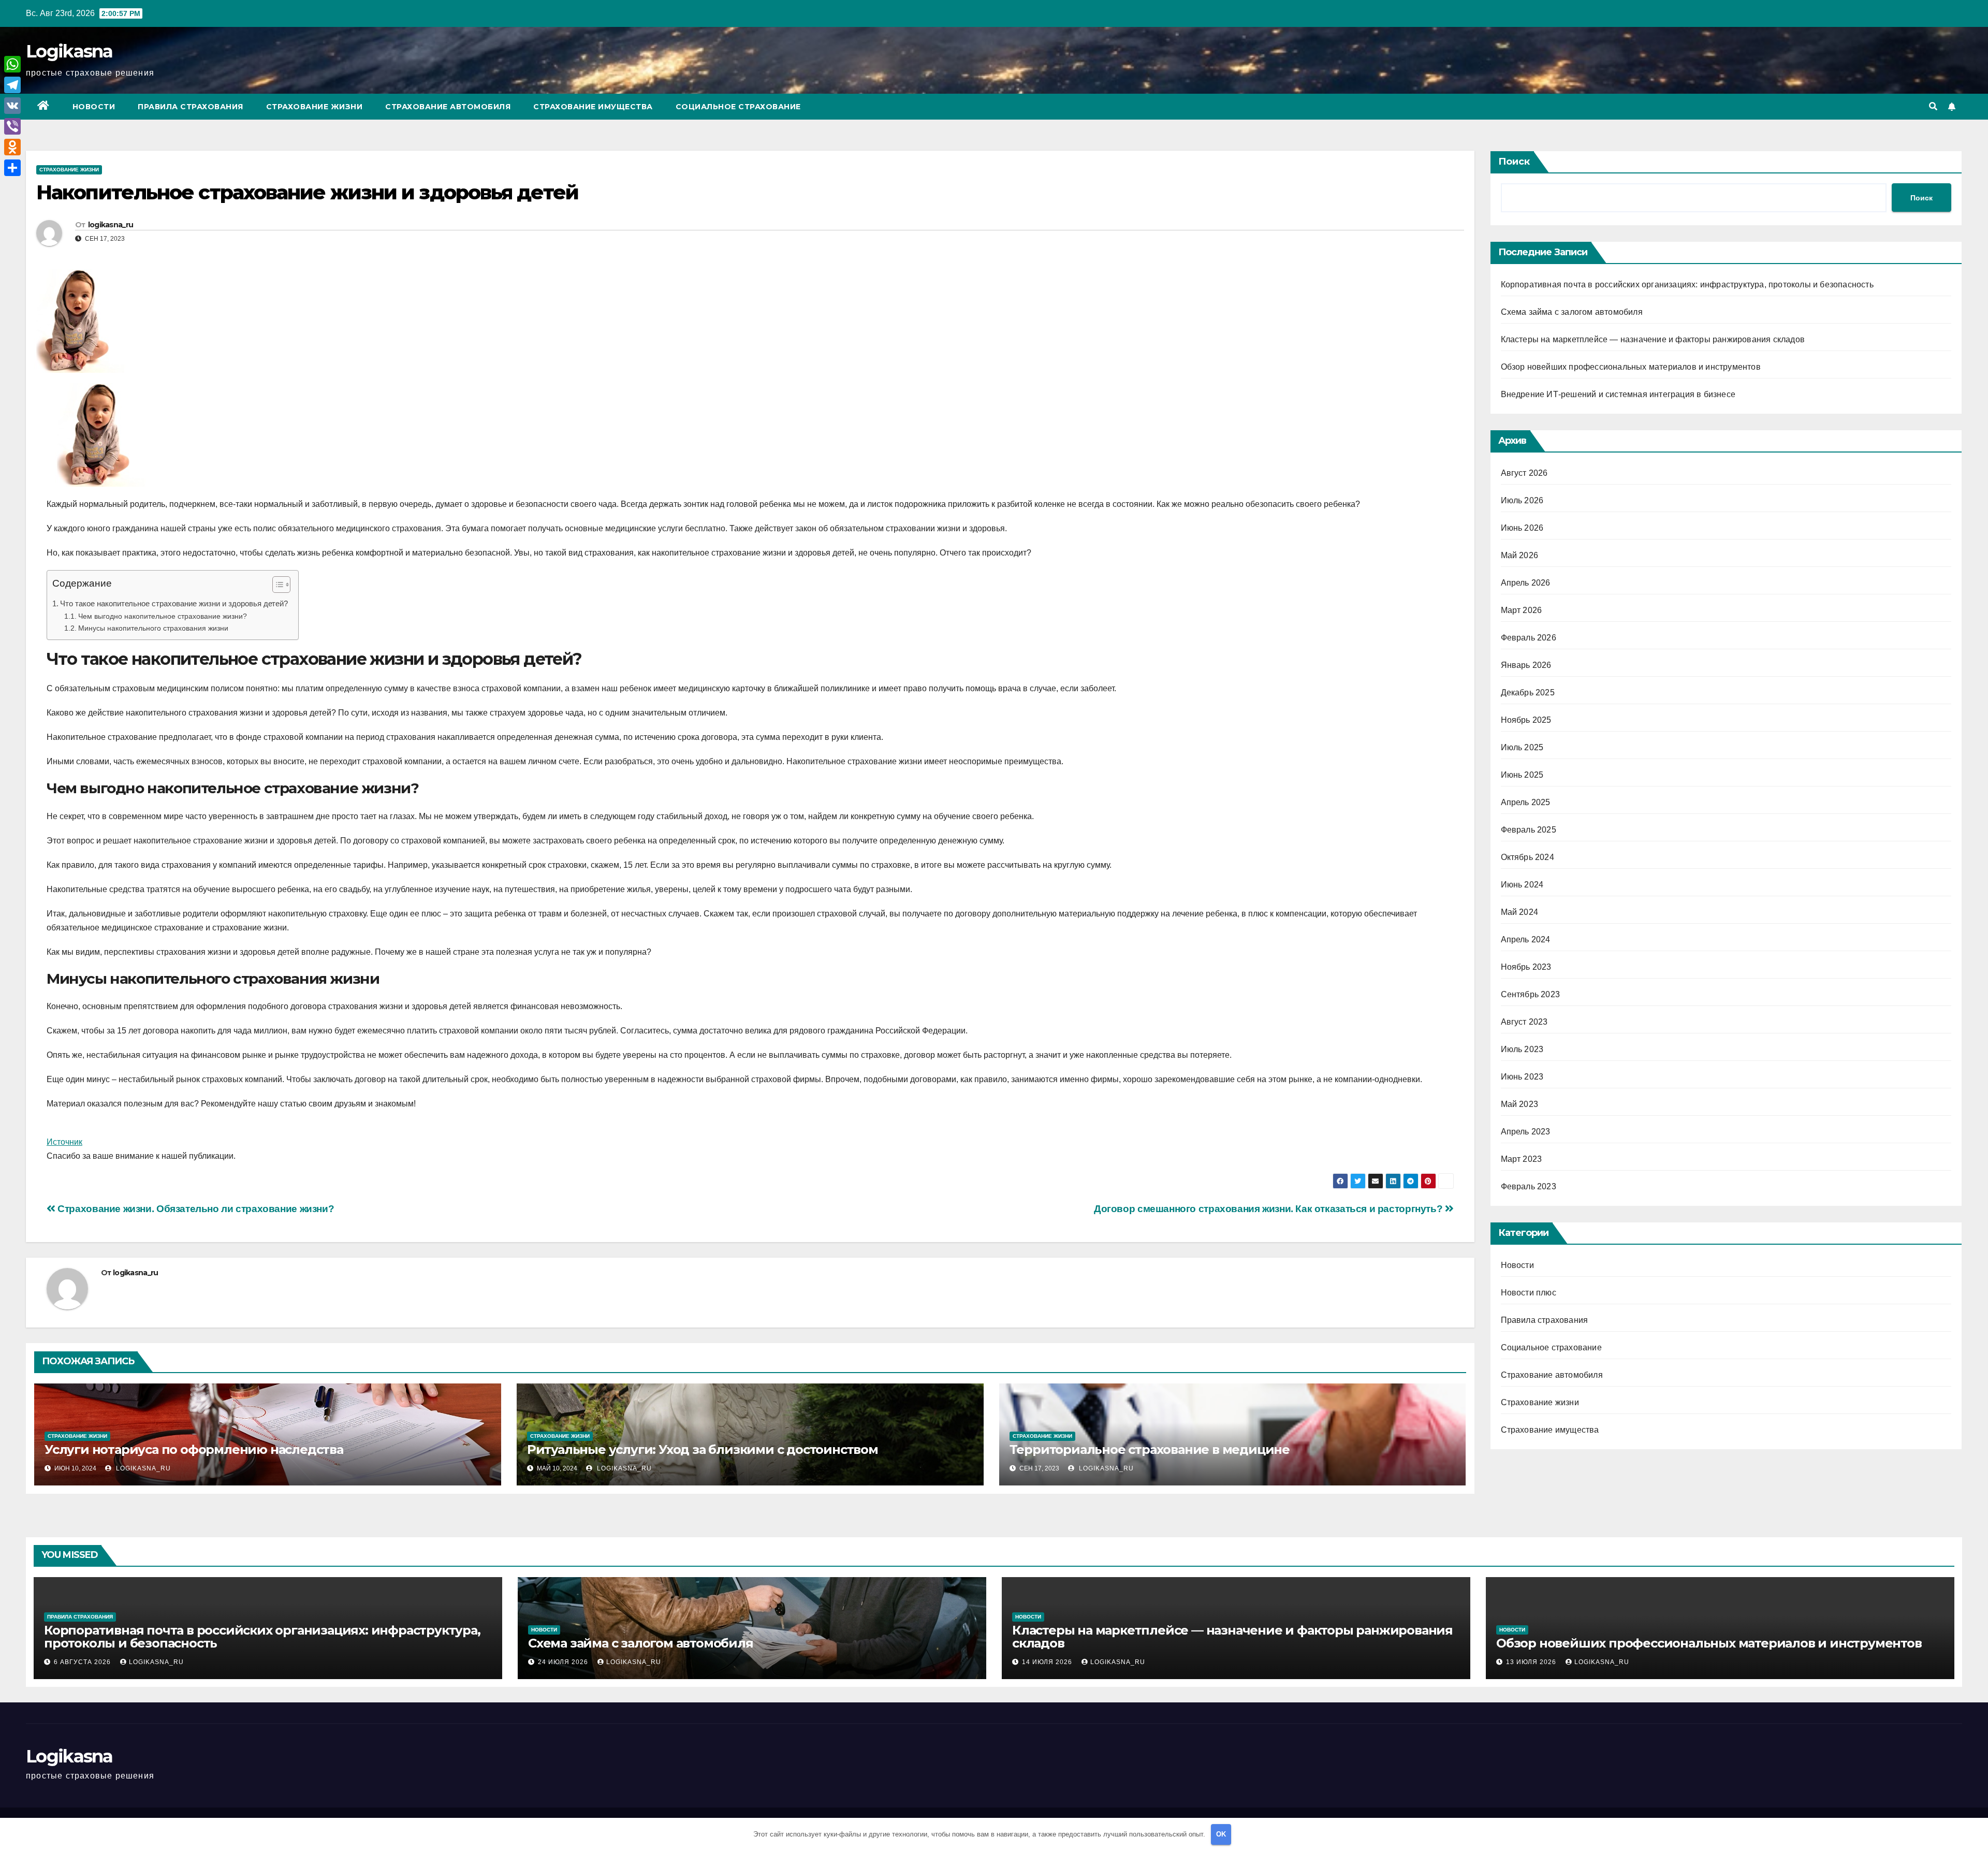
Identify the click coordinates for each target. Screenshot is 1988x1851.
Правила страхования (191, 107)
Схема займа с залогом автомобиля (1572, 312)
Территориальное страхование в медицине (1150, 1449)
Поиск (1514, 162)
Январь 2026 (1526, 665)
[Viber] (12, 126)
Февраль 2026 (1529, 638)
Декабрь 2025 (1528, 693)
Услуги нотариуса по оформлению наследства (194, 1449)
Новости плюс (1529, 1293)
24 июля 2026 (564, 1662)
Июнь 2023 (1522, 1077)
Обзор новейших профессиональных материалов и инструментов (1631, 367)
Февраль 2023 (1529, 1186)
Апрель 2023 (1526, 1132)
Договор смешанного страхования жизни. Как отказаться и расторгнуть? (1269, 1209)
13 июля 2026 (1532, 1662)
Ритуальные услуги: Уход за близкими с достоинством (703, 1449)
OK (1221, 1834)
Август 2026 (1524, 473)
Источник (64, 1142)
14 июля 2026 (1048, 1662)
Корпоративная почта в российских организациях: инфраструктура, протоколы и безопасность (1687, 285)
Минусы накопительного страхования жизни (153, 628)
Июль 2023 (1522, 1049)
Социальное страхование (738, 107)
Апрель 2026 (1526, 583)
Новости (94, 107)
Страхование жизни (315, 107)
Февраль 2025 (1529, 830)
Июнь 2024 (1522, 885)
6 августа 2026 (83, 1662)
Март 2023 (1522, 1159)
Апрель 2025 (1526, 802)
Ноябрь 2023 (1526, 967)
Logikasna (69, 51)
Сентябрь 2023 (1531, 994)
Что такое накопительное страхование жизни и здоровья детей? (174, 603)
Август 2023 (1524, 1022)
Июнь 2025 (1522, 775)
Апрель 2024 (1526, 939)
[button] (1933, 106)
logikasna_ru (111, 225)
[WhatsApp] (12, 64)
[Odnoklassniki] (12, 147)
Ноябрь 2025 (1526, 720)
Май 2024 (1520, 912)
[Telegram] (12, 85)
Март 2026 (1522, 610)
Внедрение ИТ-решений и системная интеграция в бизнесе (1618, 394)
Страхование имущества (593, 107)
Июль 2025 (1522, 747)
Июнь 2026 (1522, 528)
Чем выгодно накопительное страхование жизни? (163, 616)
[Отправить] (12, 168)
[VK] (12, 106)
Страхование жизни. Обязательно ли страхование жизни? (195, 1209)
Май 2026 (1520, 555)
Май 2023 (1520, 1104)
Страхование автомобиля (448, 107)
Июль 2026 (1522, 500)
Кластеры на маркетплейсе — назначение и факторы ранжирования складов (1653, 339)
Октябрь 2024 (1527, 857)
